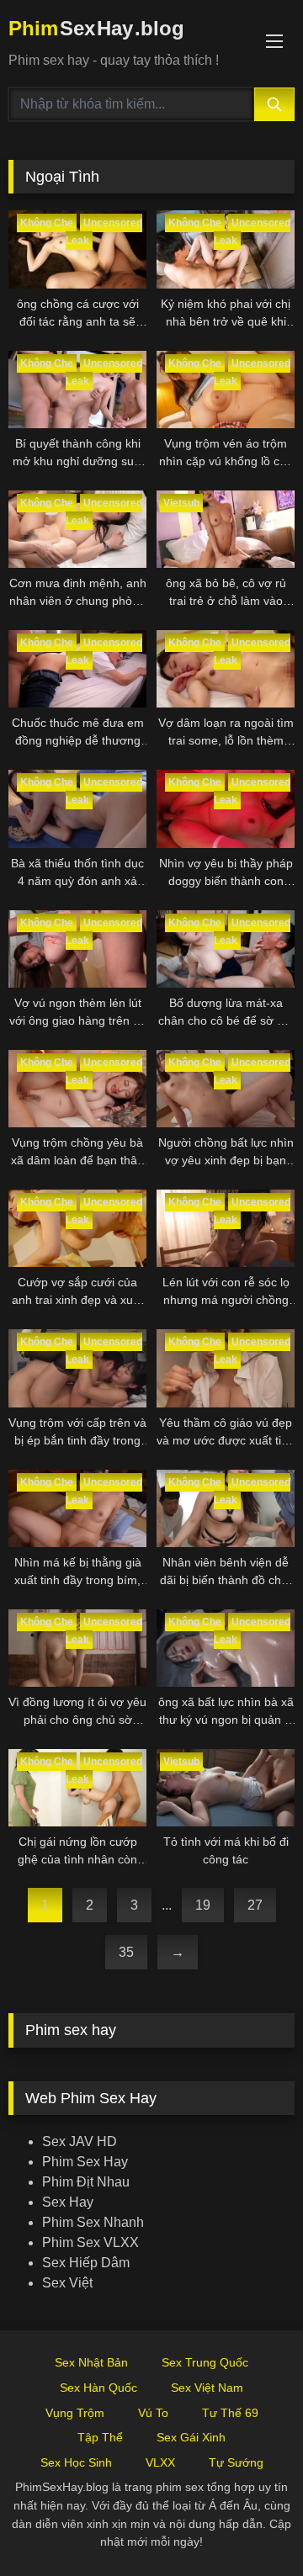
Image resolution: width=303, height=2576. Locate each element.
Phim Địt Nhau (86, 2182)
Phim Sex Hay (85, 2162)
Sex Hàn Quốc (98, 2388)
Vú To (153, 2413)
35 (126, 1952)
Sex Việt (67, 2283)
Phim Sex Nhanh (93, 2222)
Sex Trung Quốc (205, 2362)
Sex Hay (68, 2202)
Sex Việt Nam (207, 2388)
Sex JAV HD (80, 2141)
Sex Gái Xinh (191, 2437)
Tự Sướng (236, 2462)
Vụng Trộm (75, 2413)
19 (203, 1905)
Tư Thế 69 (230, 2413)
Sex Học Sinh (76, 2462)
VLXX (160, 2462)
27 (255, 1905)
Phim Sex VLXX (90, 2242)
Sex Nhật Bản (91, 2362)
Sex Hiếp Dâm (86, 2263)
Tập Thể (100, 2437)
